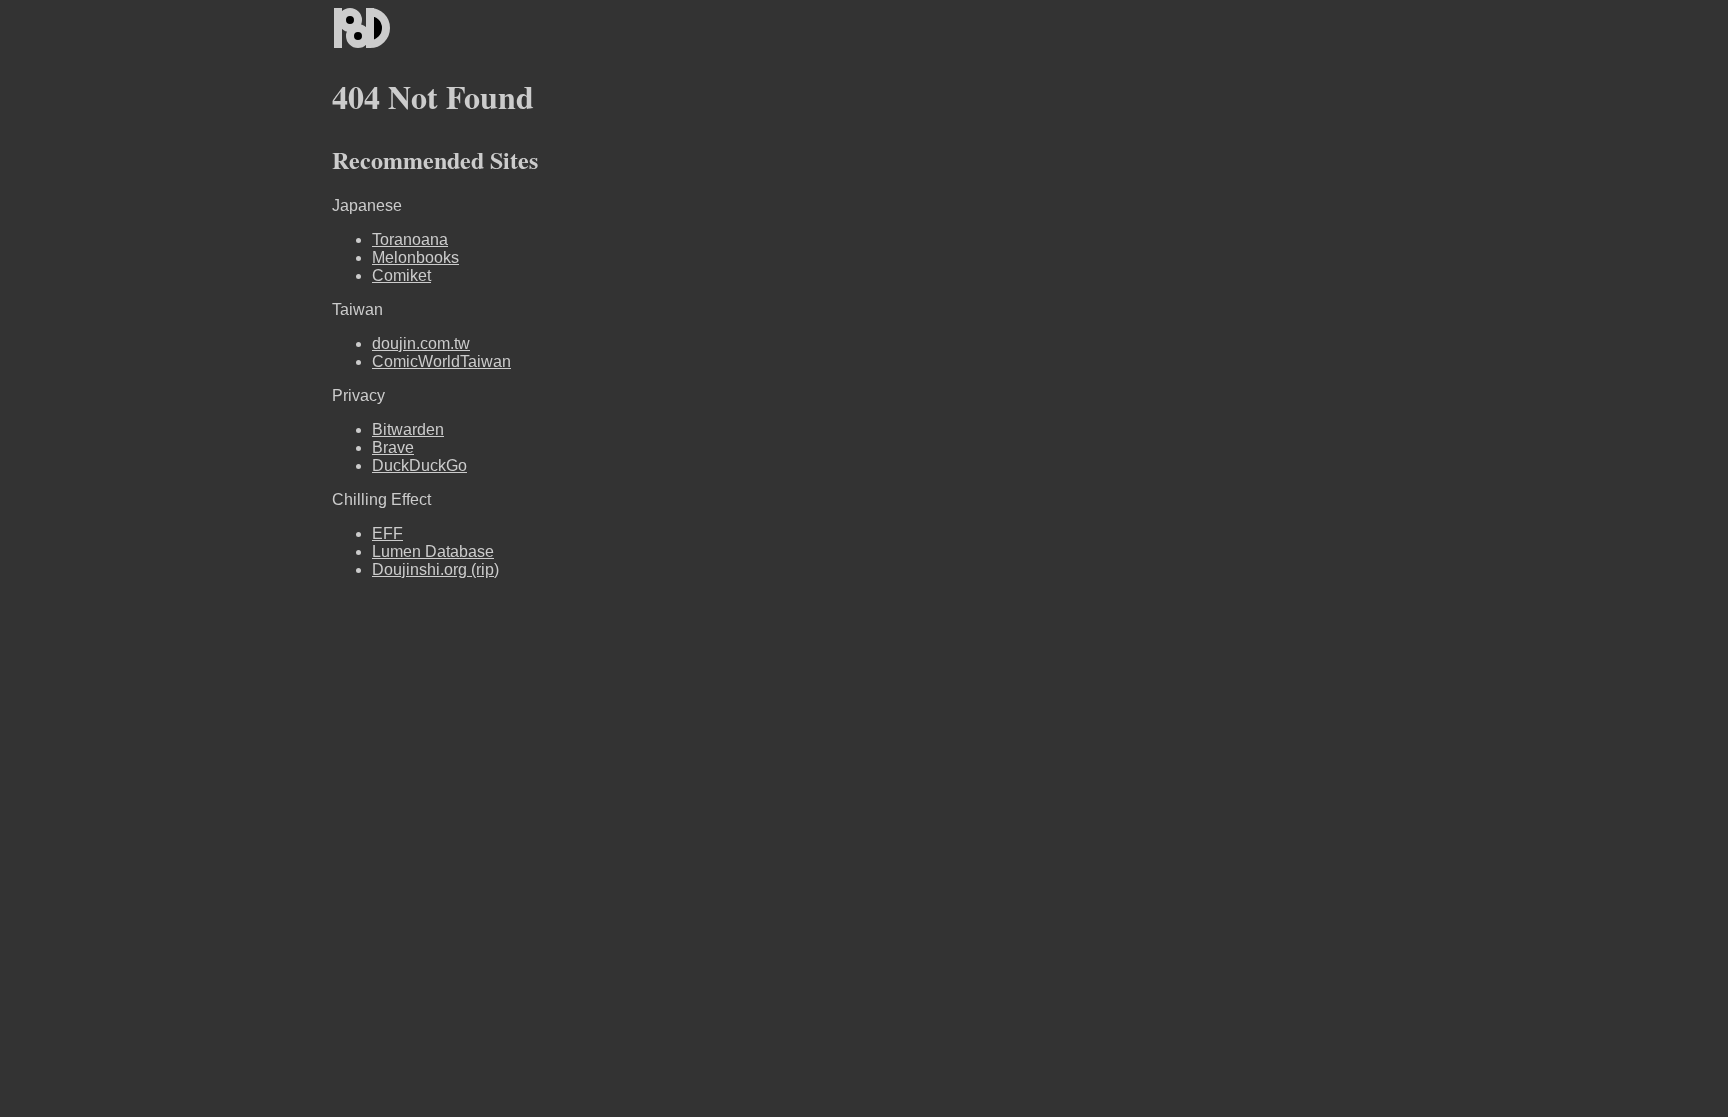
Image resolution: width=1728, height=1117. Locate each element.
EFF (387, 533)
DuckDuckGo (419, 465)
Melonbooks (415, 257)
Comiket (401, 275)
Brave (393, 447)
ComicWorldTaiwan (441, 361)
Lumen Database (433, 551)
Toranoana (410, 239)
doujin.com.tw (421, 343)
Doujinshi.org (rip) (435, 569)
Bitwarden (408, 429)
